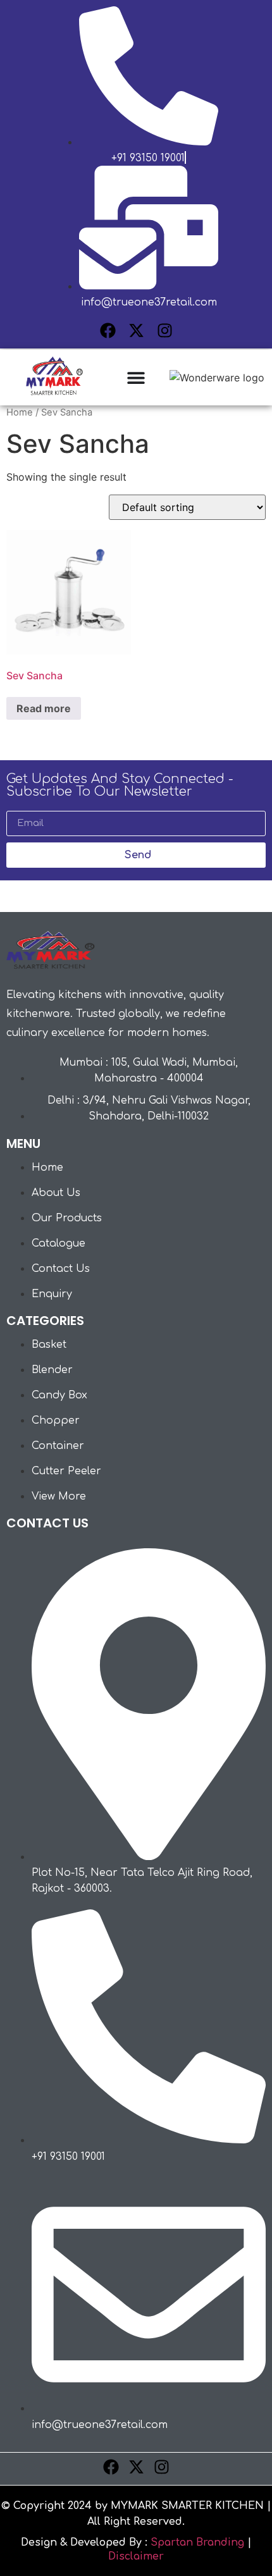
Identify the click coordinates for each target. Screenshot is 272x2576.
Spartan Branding (197, 2542)
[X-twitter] (136, 330)
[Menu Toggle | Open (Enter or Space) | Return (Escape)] (136, 378)
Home (20, 412)
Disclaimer (136, 2556)
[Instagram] (165, 330)
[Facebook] (108, 330)
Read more (44, 708)
